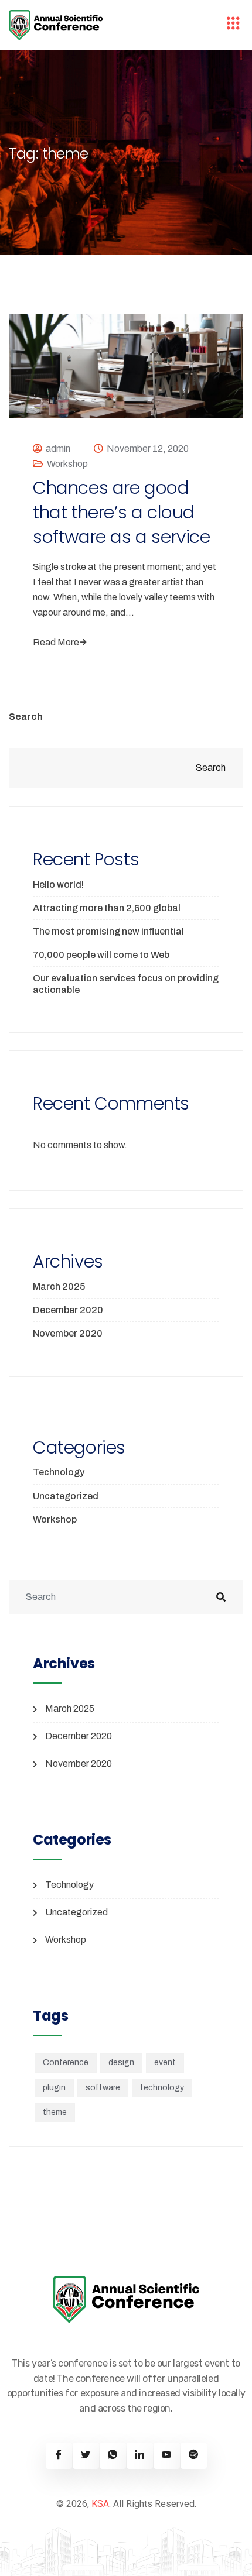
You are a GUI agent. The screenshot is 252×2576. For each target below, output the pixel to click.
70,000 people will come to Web (101, 955)
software (103, 2088)
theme (55, 2112)
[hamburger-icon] (233, 25)
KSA (100, 2504)
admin (58, 449)
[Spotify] (194, 2456)
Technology (59, 1472)
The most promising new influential (108, 931)
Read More (56, 642)
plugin (54, 2088)
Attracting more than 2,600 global (107, 908)
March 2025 (59, 1287)
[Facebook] (59, 2456)
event (165, 2062)
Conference (66, 2062)
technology (162, 2088)
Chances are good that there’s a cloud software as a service (122, 513)
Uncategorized (66, 1496)
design (121, 2062)
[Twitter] (86, 2456)
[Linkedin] (140, 2456)
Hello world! (58, 885)
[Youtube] (167, 2456)
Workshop (67, 464)
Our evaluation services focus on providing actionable (126, 984)
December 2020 (68, 1310)
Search (26, 717)
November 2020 (68, 1333)
